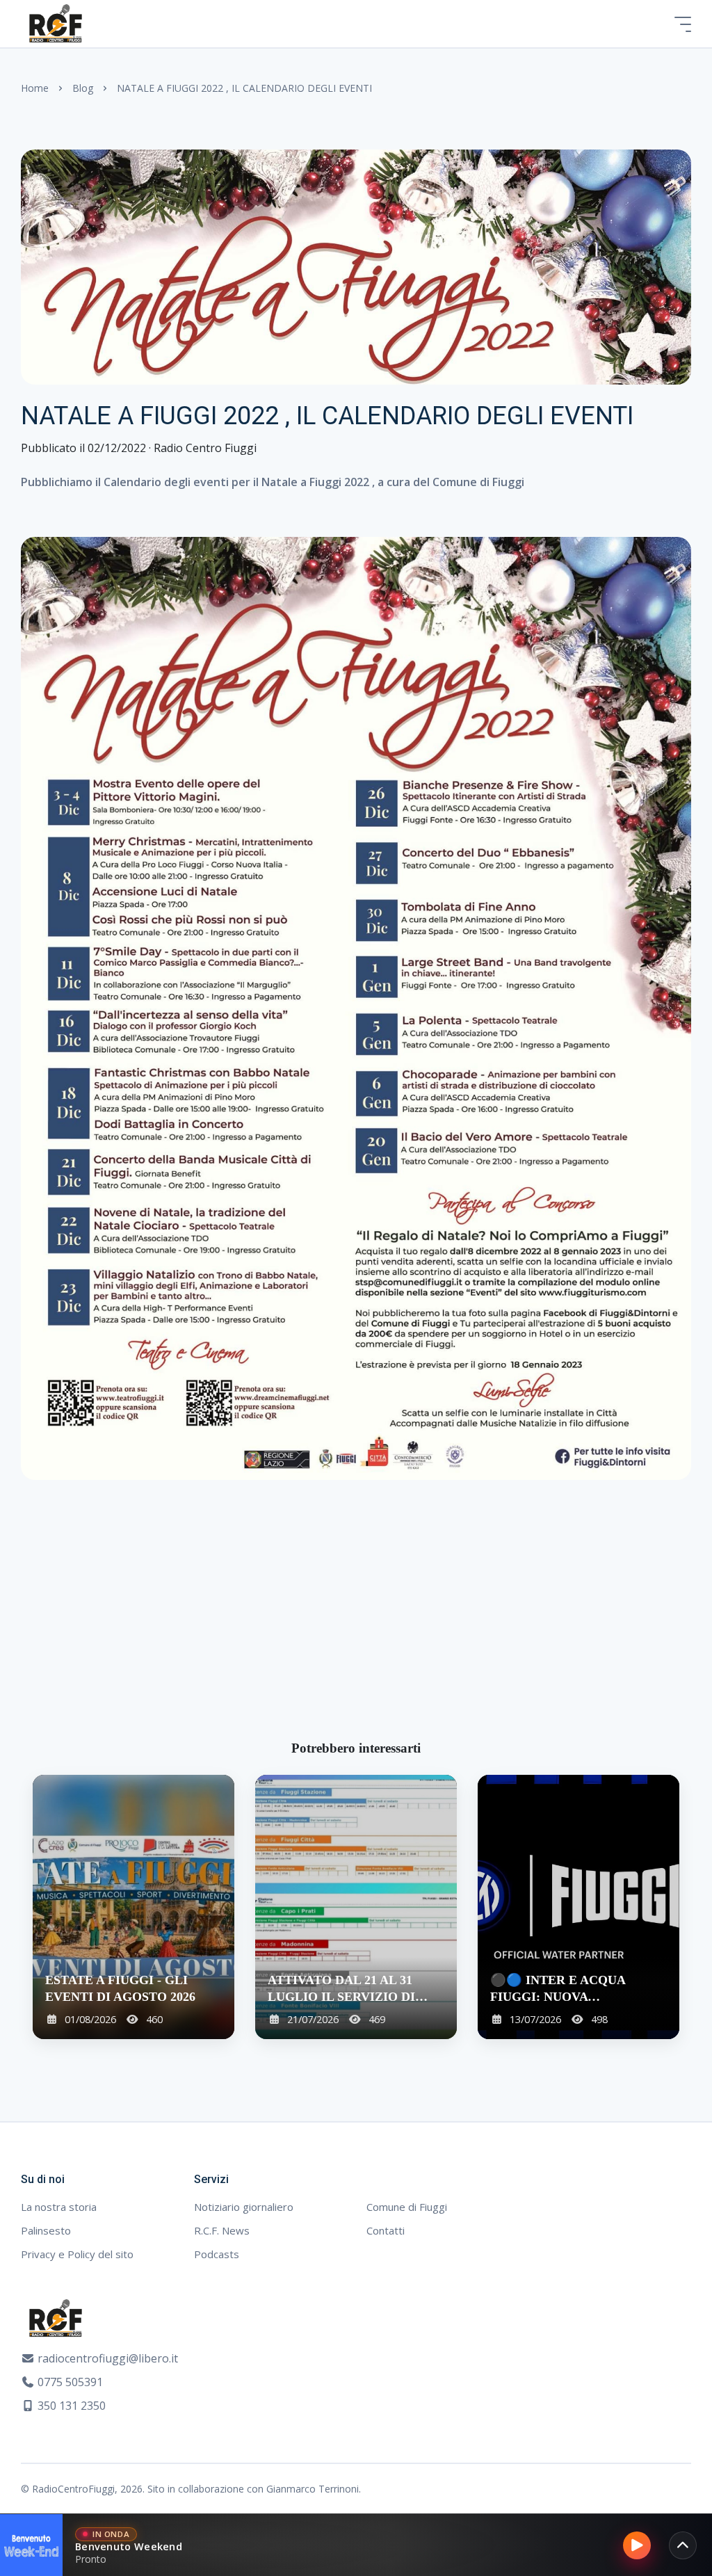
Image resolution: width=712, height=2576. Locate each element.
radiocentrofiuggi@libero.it (108, 2358)
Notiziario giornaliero (244, 2207)
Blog (83, 88)
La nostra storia (59, 2207)
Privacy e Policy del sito (77, 2254)
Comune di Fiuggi (407, 2207)
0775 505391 (70, 2382)
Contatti (386, 2230)
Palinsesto (46, 2230)
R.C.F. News (222, 2230)
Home (35, 88)
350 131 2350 (72, 2406)
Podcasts (217, 2254)
